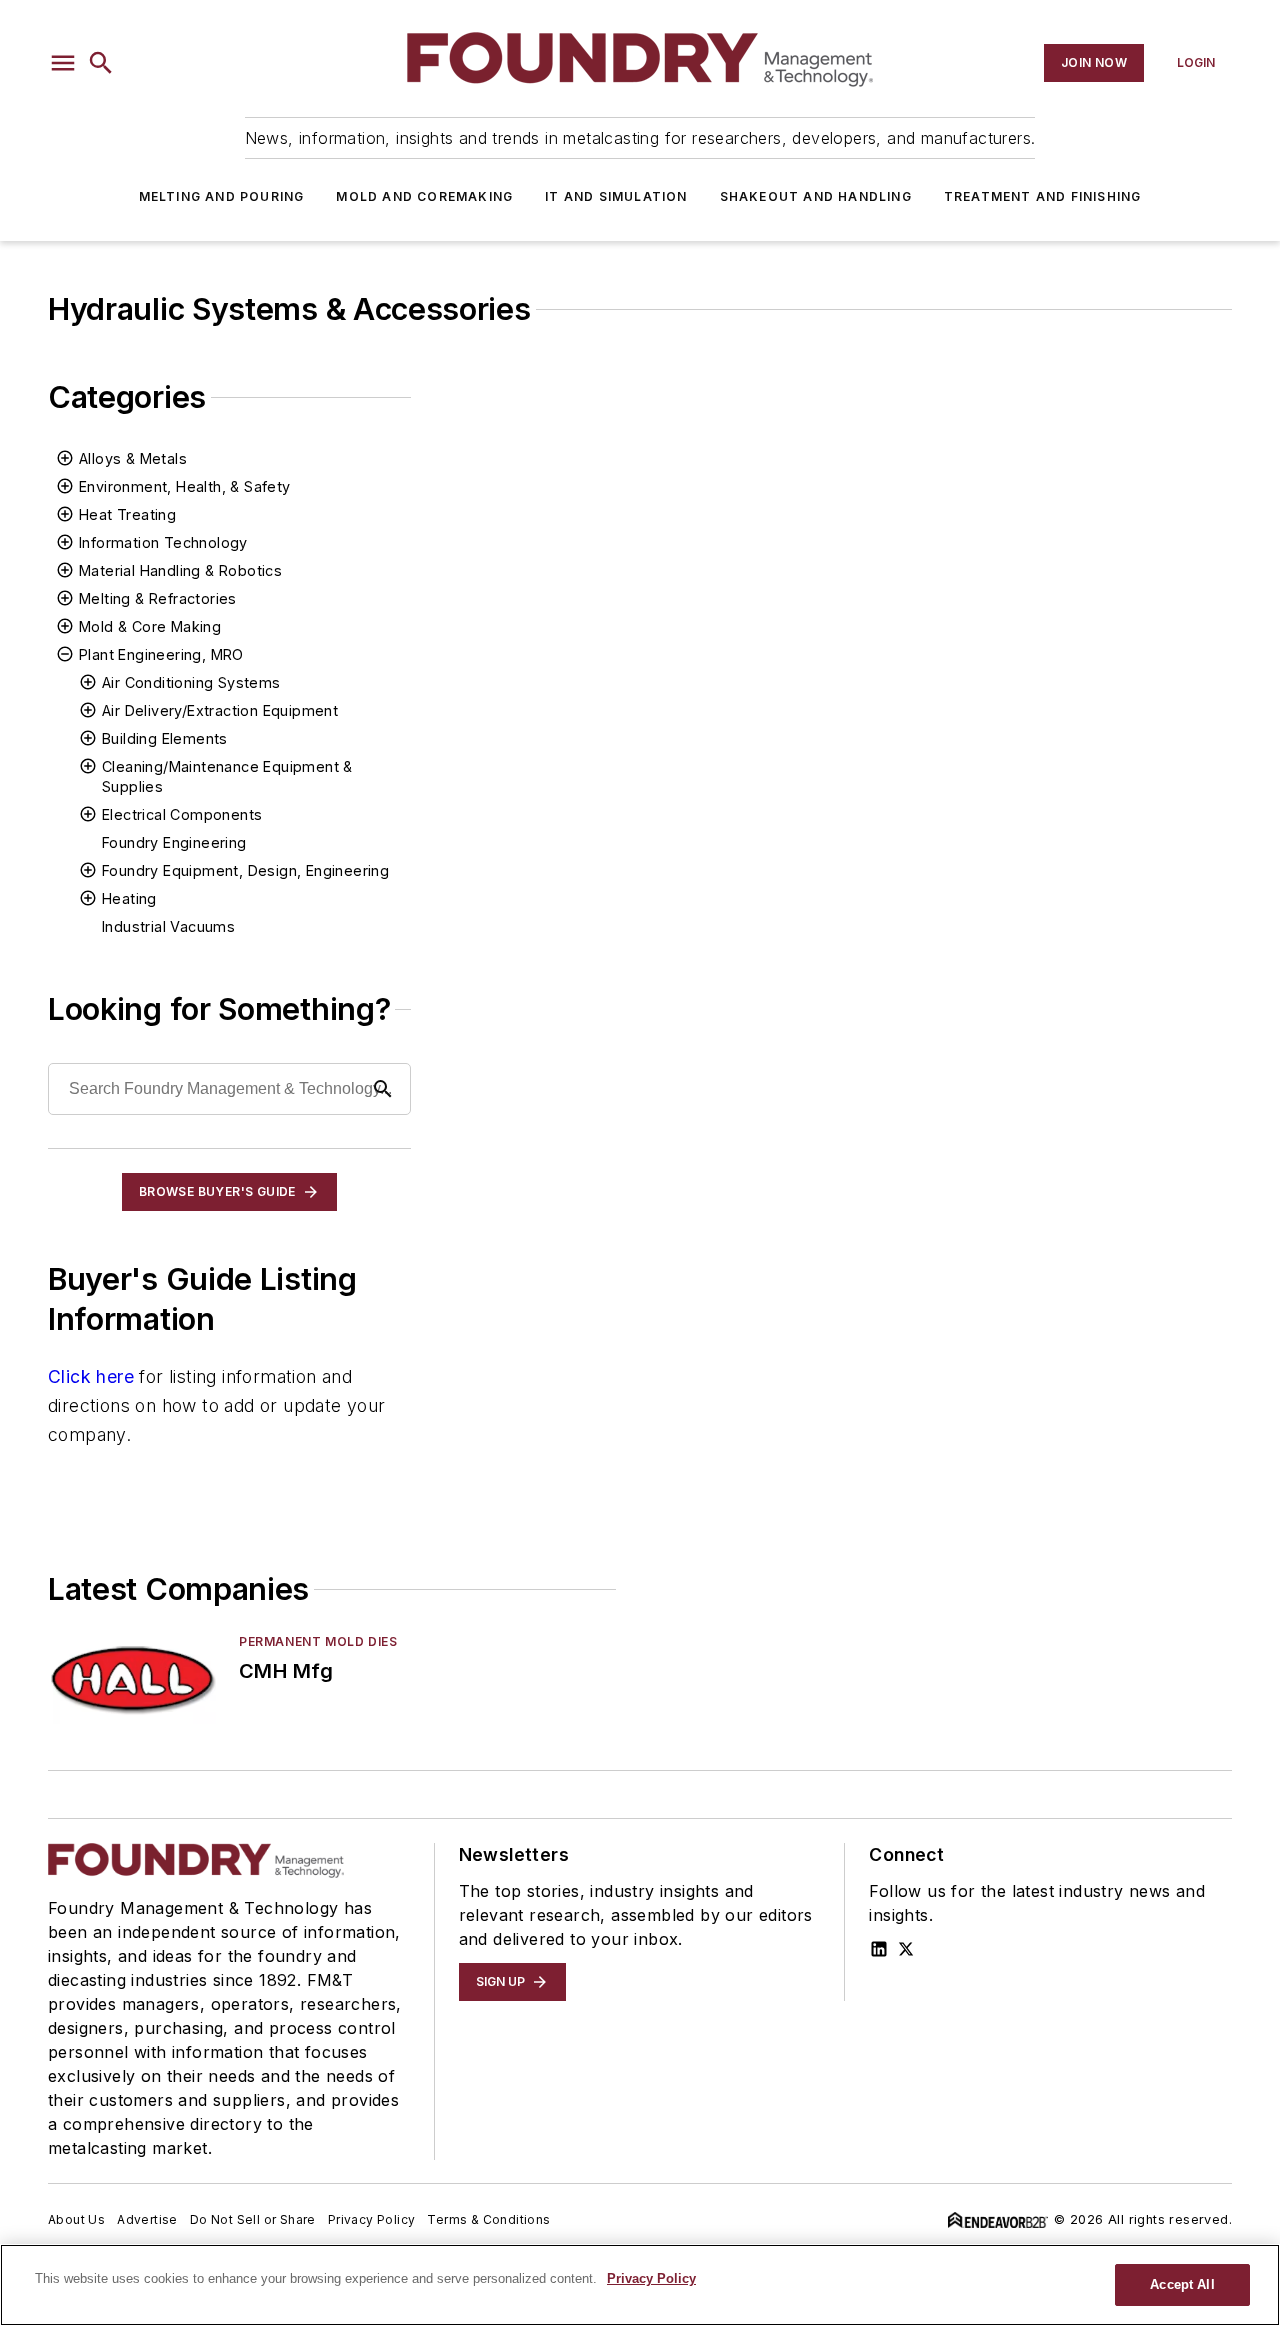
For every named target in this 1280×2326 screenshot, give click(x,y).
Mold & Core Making (150, 626)
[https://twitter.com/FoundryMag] (906, 1949)
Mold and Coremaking (424, 196)
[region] (640, 2285)
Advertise (147, 2219)
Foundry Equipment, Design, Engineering (245, 870)
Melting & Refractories (158, 598)
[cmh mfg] (135, 1681)
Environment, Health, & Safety (185, 486)
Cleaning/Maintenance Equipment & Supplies (227, 776)
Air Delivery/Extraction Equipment (220, 710)
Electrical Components (182, 814)
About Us (76, 2219)
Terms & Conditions (488, 2219)
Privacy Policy (372, 2219)
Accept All (1182, 2284)
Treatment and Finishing (1043, 196)
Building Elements (165, 738)
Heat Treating (127, 514)
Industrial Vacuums (168, 926)
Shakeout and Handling (816, 196)
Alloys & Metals (133, 458)
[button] (63, 63)
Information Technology (163, 542)
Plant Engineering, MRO (161, 654)
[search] (101, 63)
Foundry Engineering (174, 842)
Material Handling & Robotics (180, 570)
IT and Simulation (616, 196)
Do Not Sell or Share (253, 2219)
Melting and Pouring (222, 196)
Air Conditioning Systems (191, 682)
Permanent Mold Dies (318, 1641)
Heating (129, 898)
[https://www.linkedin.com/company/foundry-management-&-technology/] (879, 1949)
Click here (91, 1376)
